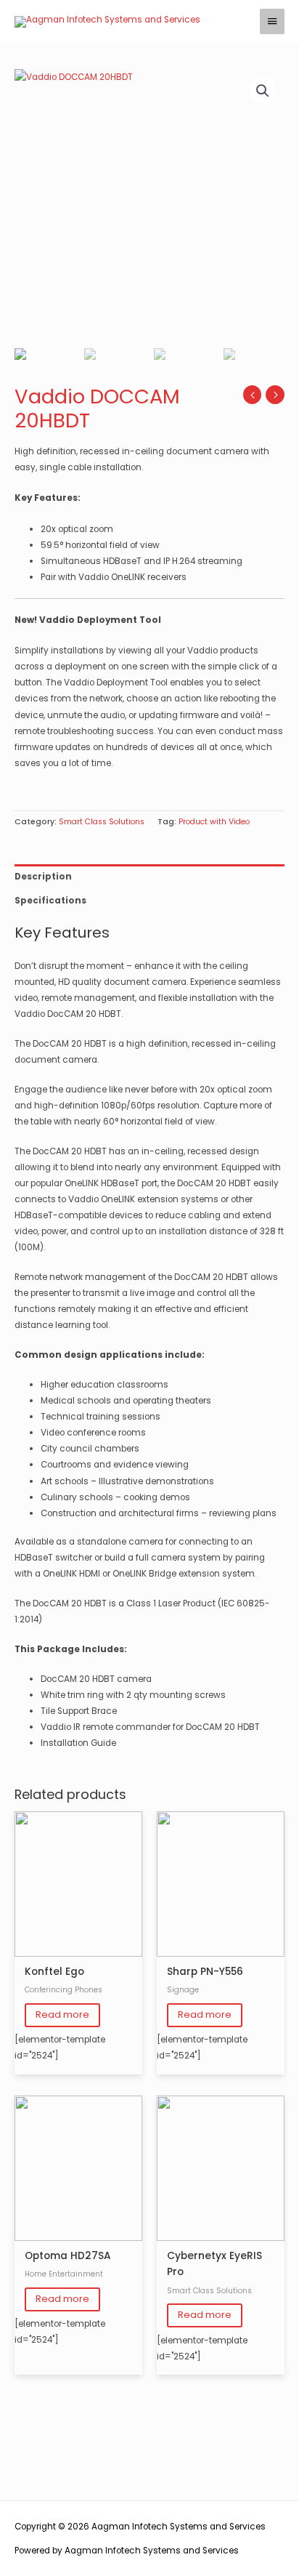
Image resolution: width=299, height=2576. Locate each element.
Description (43, 877)
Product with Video (214, 822)
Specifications (50, 901)
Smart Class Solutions (102, 822)
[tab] (149, 877)
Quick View (79, 1948)
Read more (62, 2014)
